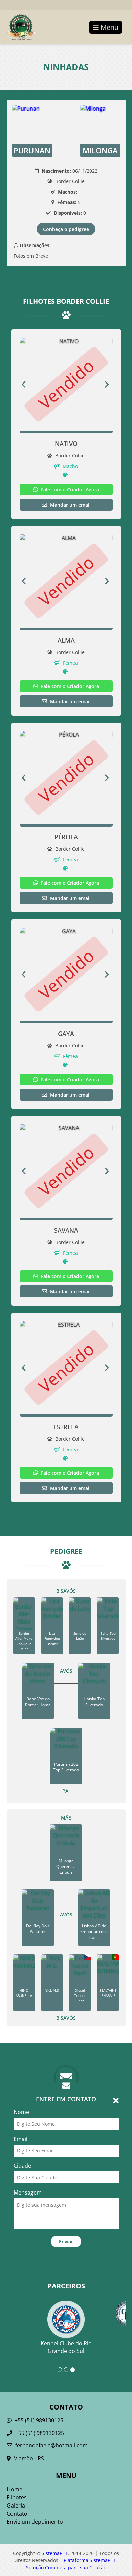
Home (15, 2489)
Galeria (16, 2505)
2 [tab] (66, 2370)
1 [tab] (60, 2370)
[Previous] (24, 384)
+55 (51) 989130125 (38, 2420)
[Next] (109, 384)
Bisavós (66, 1591)
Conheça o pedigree (66, 229)
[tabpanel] (66, 2319)
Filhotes (17, 2497)
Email (20, 2139)
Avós (66, 1671)
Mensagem (28, 2192)
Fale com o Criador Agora (69, 489)
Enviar (66, 2241)
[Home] (18, 27)
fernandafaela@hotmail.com (51, 2445)
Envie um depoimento (35, 2522)
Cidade (22, 2166)
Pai (66, 1791)
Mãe (66, 1818)
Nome (21, 2112)
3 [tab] (73, 2370)
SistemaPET (55, 2553)
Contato (17, 2514)
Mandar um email (70, 505)
